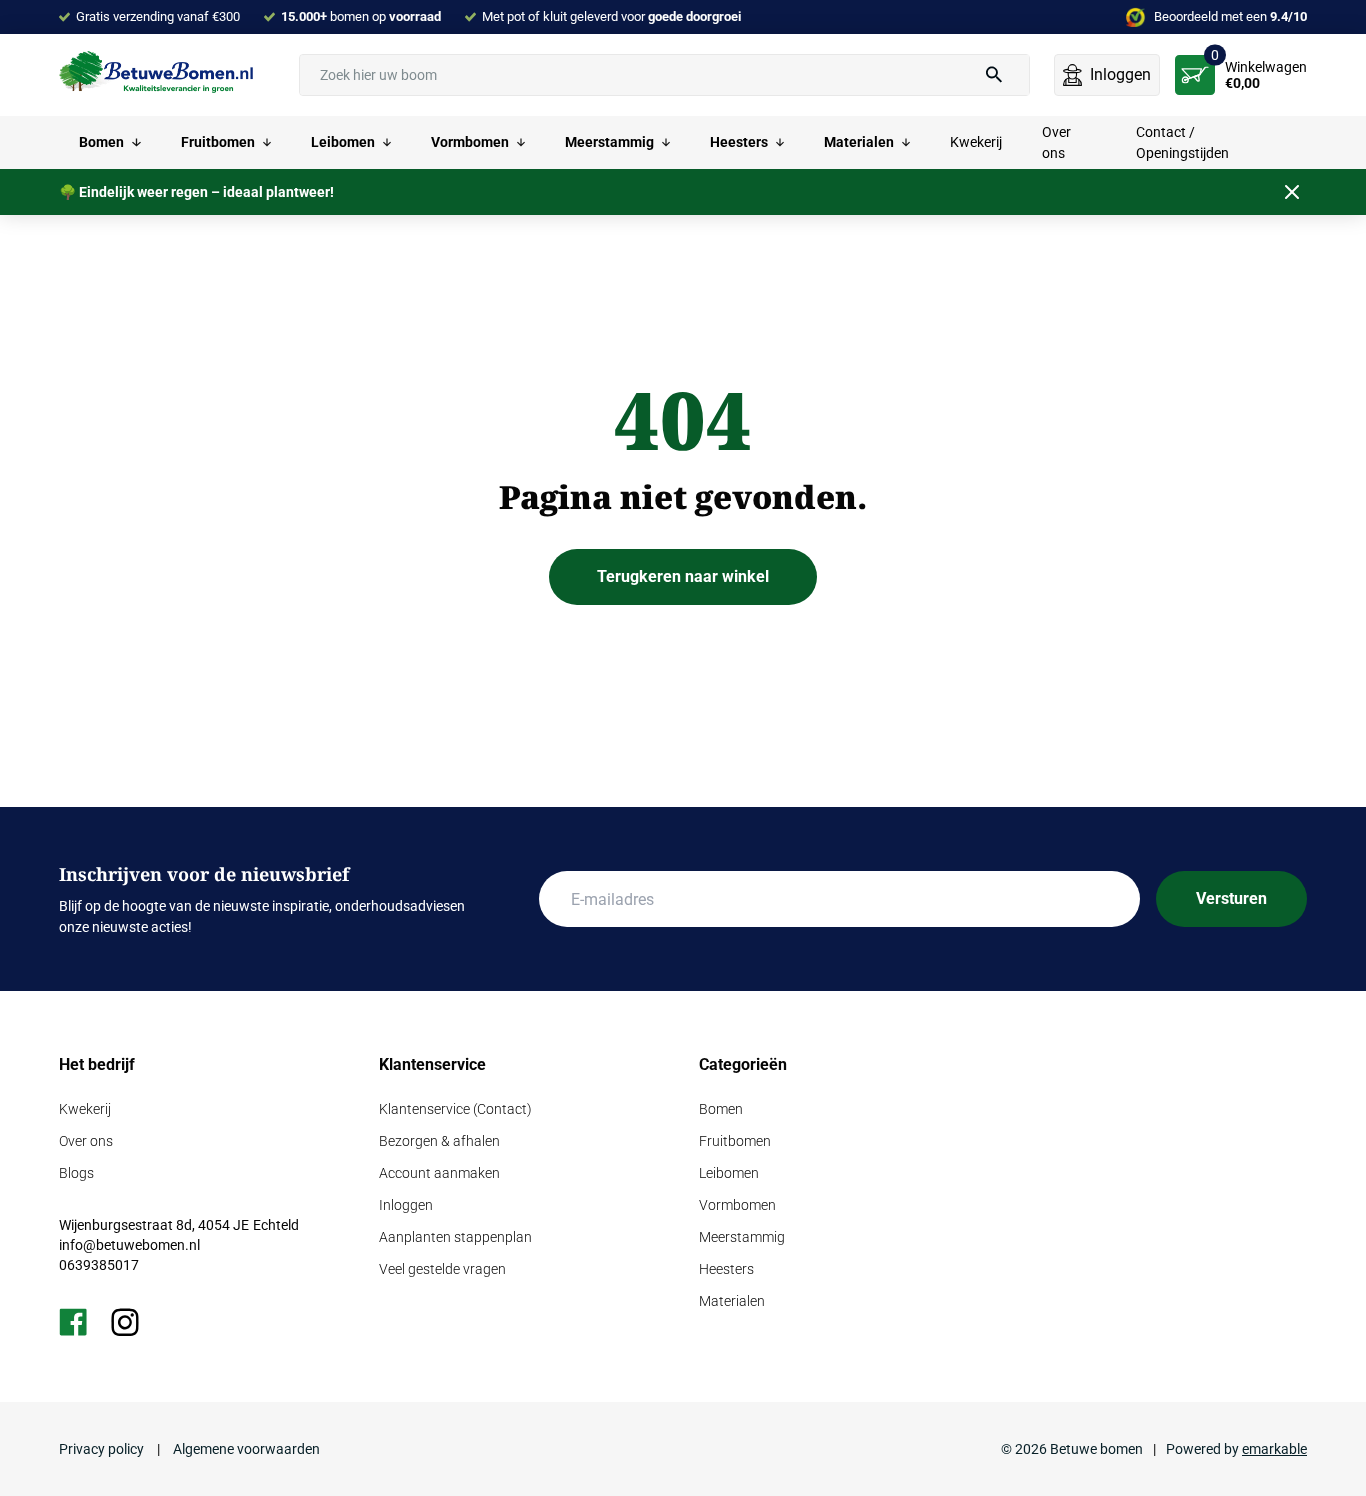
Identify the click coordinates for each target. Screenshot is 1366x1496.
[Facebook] (73, 1322)
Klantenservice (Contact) (455, 1109)
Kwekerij (85, 1109)
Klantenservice (432, 1064)
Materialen (732, 1301)
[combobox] (664, 75)
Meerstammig (742, 1237)
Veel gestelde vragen (442, 1269)
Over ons (86, 1141)
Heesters (726, 1269)
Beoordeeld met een (1230, 16)
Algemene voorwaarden (245, 1449)
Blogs (76, 1173)
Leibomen (729, 1173)
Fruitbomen (735, 1141)
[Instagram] (125, 1322)
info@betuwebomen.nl (129, 1245)
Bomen (721, 1109)
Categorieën (743, 1064)
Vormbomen (737, 1205)
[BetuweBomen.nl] (159, 74)
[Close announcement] (1292, 192)
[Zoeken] (994, 75)
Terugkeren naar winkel (683, 576)
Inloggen (406, 1205)
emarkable (1274, 1449)
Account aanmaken (439, 1173)
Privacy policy (103, 1449)
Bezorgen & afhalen (439, 1141)
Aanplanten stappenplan (455, 1237)
